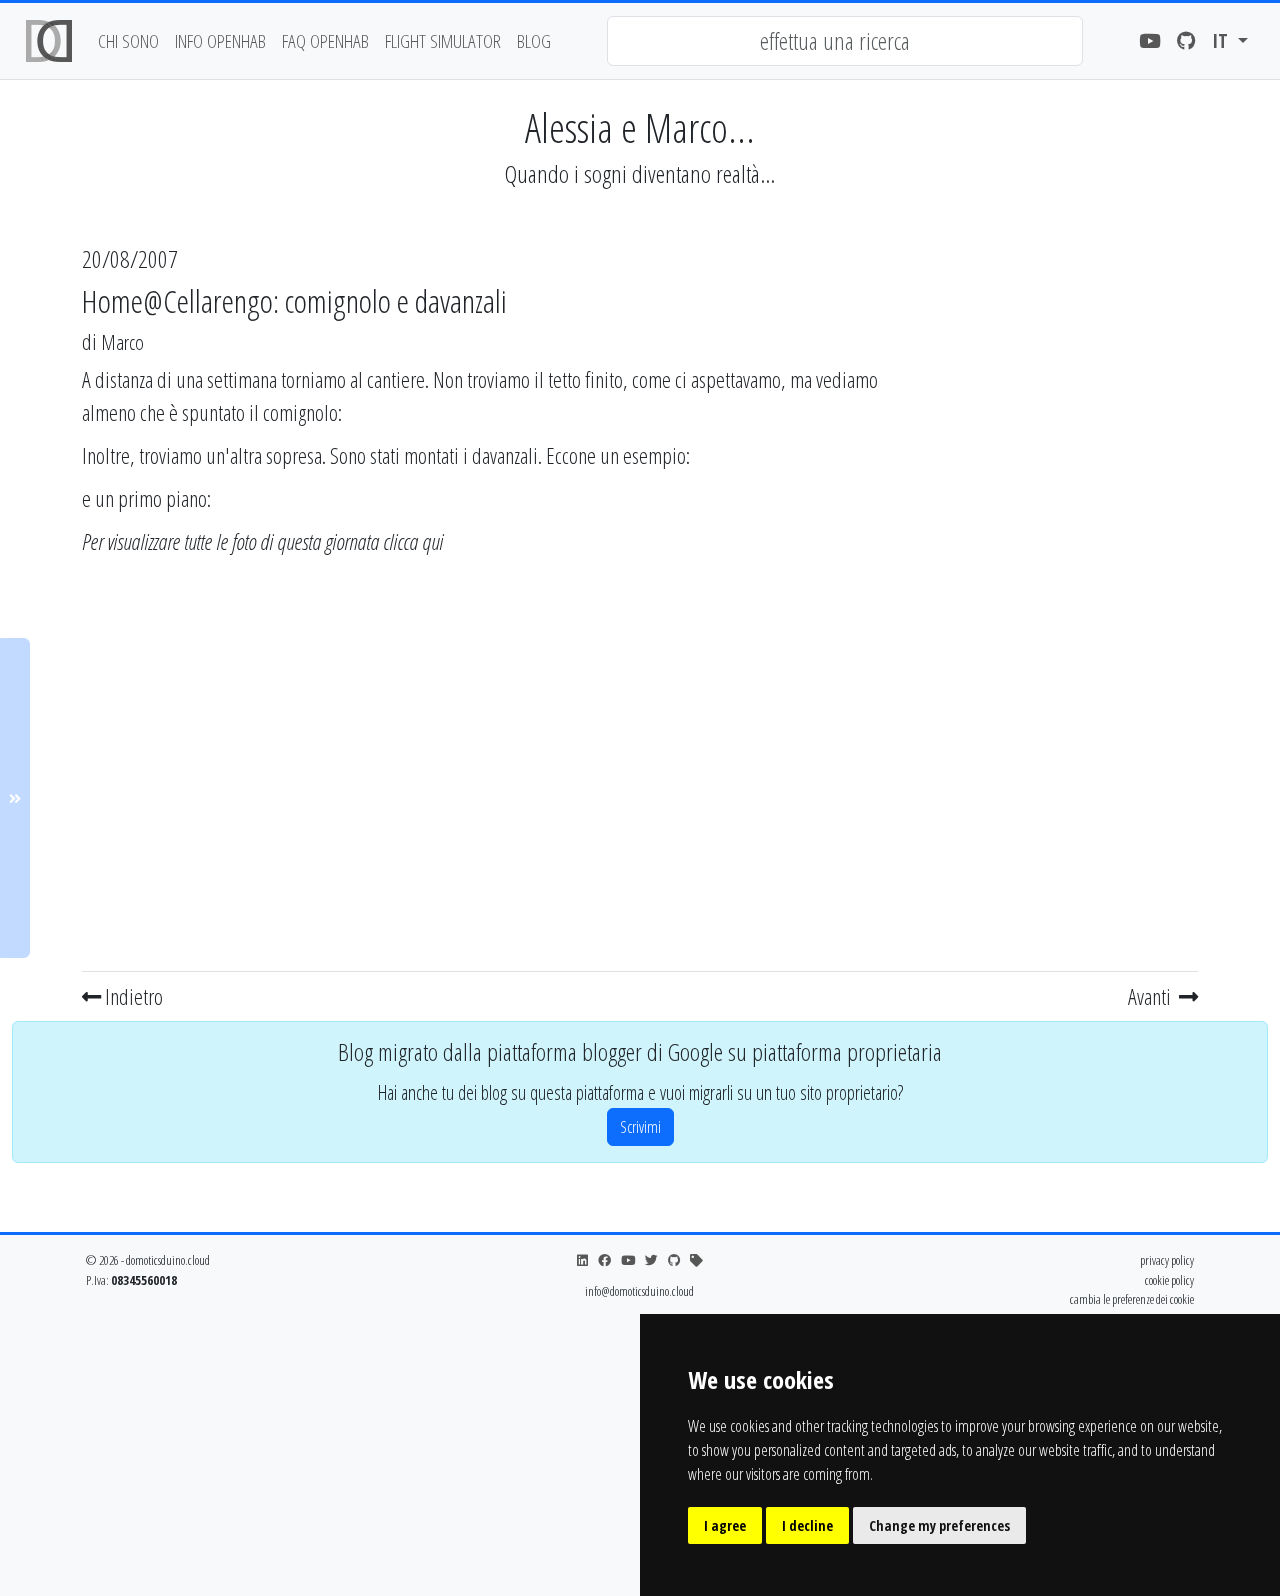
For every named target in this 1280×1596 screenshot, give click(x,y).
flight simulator (443, 40)
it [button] (1222, 40)
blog (534, 40)
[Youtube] (1150, 41)
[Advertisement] (1067, 663)
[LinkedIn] (582, 1260)
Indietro (132, 996)
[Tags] (696, 1260)
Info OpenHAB (220, 40)
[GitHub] (1186, 41)
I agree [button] (725, 1525)
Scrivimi (640, 1127)
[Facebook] (604, 1260)
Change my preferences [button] (939, 1525)
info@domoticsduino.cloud (639, 1291)
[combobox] (845, 41)
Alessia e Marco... (640, 127)
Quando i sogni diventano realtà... (640, 173)
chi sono (128, 40)
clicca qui (413, 541)
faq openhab (325, 40)
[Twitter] (651, 1260)
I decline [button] (807, 1525)
